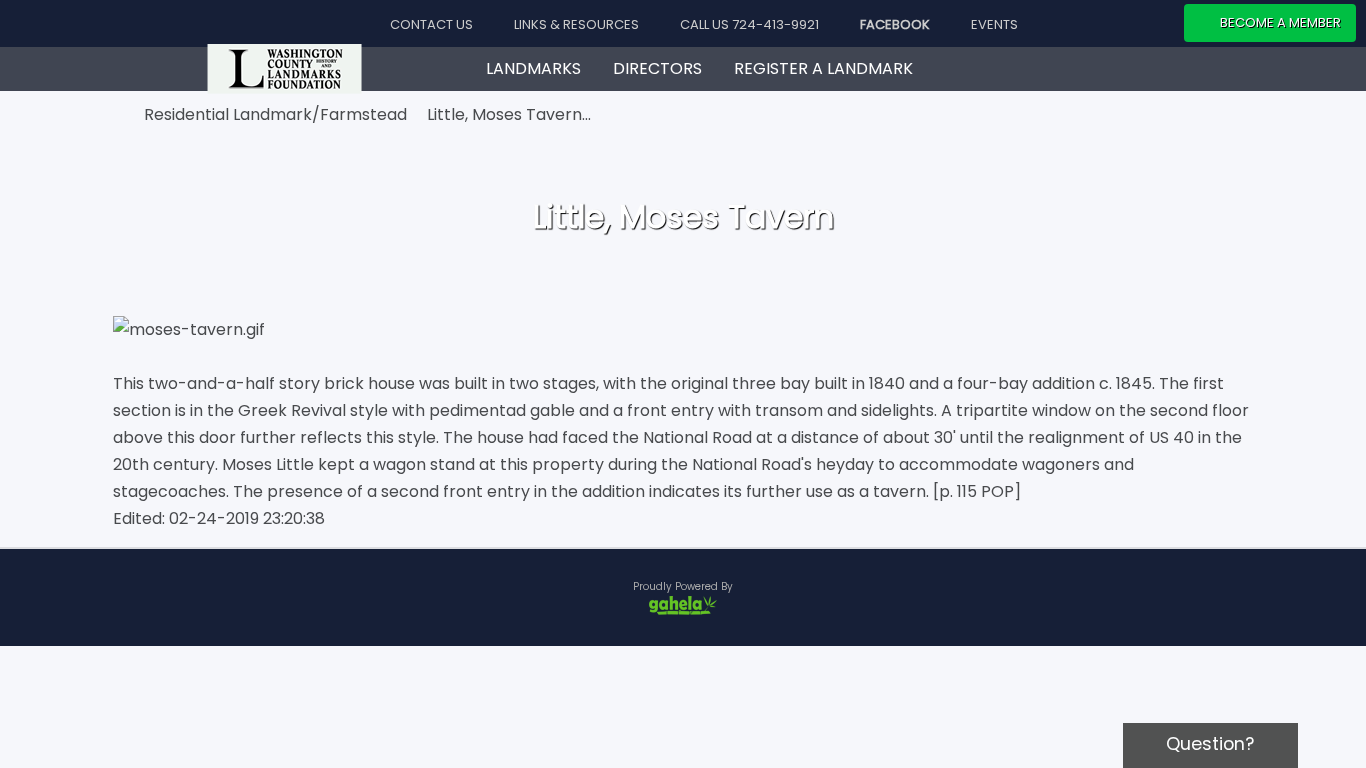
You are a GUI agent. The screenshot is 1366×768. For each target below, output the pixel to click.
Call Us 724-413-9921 (748, 24)
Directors (657, 68)
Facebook (893, 24)
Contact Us (430, 24)
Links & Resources (575, 24)
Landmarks (533, 68)
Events (993, 24)
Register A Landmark (823, 68)
